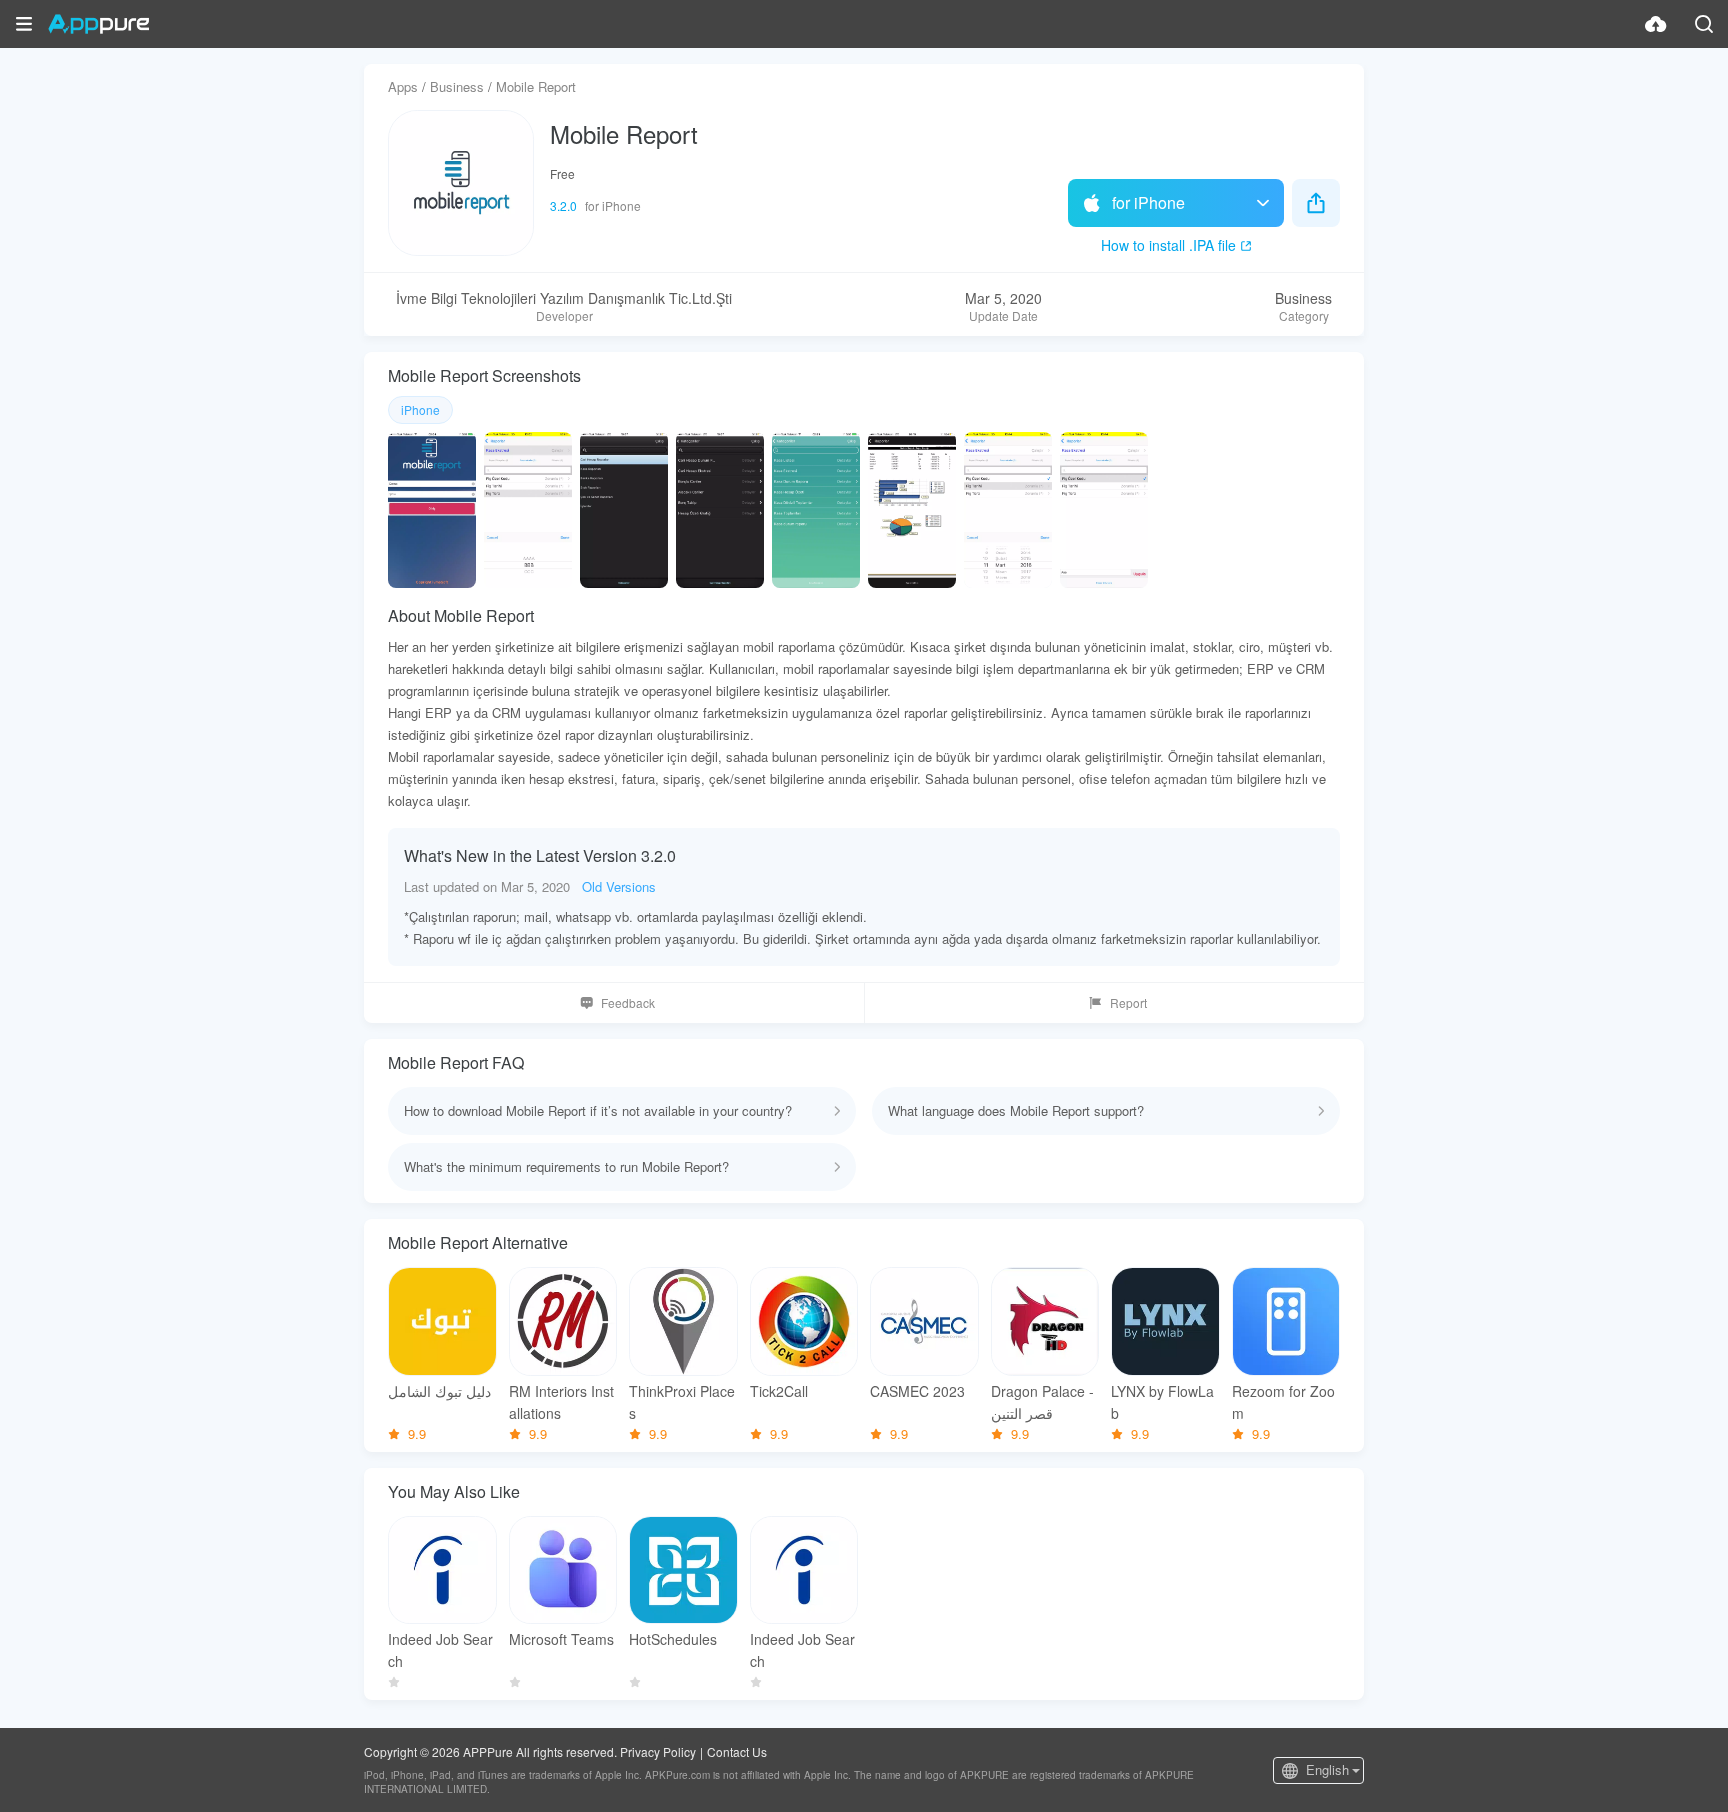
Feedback (628, 1002)
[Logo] (98, 24)
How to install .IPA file (1168, 245)
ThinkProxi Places (682, 1402)
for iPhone (1148, 202)
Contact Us (737, 1751)
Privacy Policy (658, 1751)
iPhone (420, 409)
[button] (24, 24)
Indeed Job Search (440, 1650)
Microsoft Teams (561, 1639)
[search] (1704, 24)
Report (1128, 1002)
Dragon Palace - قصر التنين (1042, 1402)
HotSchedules (673, 1639)
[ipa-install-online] (1656, 24)
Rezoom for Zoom (1283, 1402)
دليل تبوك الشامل (439, 1391)
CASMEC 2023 (917, 1391)
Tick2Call (779, 1391)
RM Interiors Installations (561, 1402)
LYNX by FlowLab (1162, 1402)
